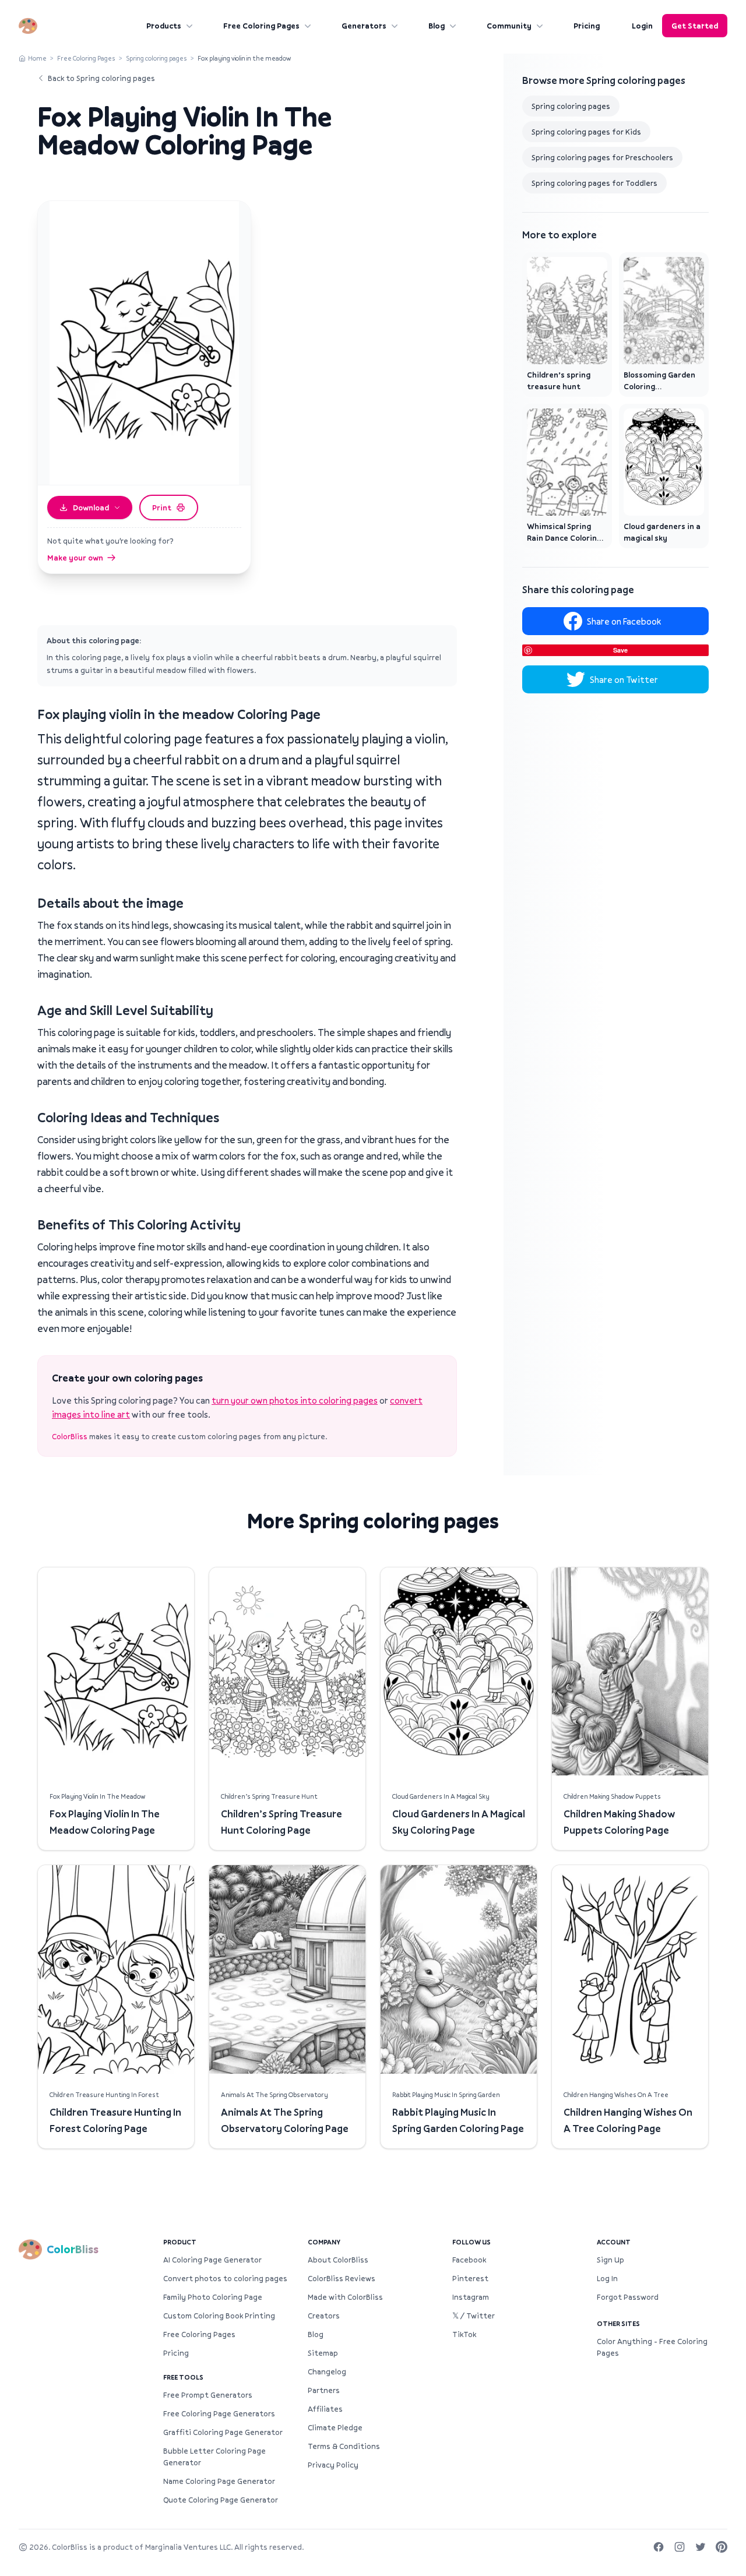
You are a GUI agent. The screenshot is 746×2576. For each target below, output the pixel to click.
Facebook (469, 2260)
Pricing (587, 26)
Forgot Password (628, 2297)
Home (37, 58)
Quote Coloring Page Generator (221, 2500)
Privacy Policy (333, 2465)
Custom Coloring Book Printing (219, 2316)
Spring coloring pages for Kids (586, 132)
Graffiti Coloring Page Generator (223, 2432)
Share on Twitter (624, 679)
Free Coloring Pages (261, 26)
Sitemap (323, 2353)
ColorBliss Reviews (342, 2278)
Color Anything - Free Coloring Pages (652, 2347)
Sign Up (610, 2260)
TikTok (464, 2334)
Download (91, 508)
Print (162, 508)
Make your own (75, 558)
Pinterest (470, 2278)
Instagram (471, 2297)
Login (642, 26)
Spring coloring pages (156, 58)
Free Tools (183, 2377)
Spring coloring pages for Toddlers (594, 183)
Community (509, 26)
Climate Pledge (335, 2427)
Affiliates (325, 2409)
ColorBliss (70, 1436)
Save (620, 650)
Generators (364, 26)
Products (164, 26)
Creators (324, 2316)
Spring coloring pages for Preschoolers (602, 157)
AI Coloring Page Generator (212, 2260)
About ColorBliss (338, 2260)
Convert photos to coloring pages (225, 2278)
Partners (324, 2390)
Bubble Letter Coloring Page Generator (214, 2457)
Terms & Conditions (344, 2446)
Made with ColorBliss (345, 2297)
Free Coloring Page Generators (219, 2413)
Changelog (327, 2371)
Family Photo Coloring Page (213, 2297)
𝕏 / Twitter (474, 2316)
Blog (437, 26)
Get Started (695, 26)
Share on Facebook (624, 621)
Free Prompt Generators (208, 2395)
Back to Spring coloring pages (101, 78)
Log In (607, 2278)
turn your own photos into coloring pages (295, 1400)
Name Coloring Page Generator (219, 2481)
